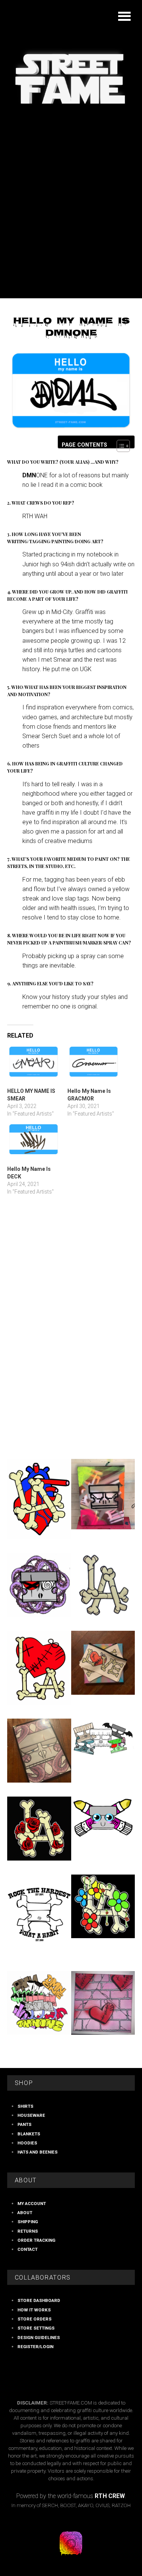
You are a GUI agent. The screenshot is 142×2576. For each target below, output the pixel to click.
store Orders (34, 2319)
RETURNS (28, 2231)
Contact (27, 2249)
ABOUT (25, 2213)
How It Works (34, 2310)
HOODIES (27, 2143)
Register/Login (35, 2347)
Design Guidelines (39, 2338)
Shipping (28, 2222)
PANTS (24, 2124)
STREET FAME (71, 69)
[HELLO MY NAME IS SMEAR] (34, 1066)
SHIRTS (25, 2106)
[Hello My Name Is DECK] (34, 1144)
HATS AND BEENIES (37, 2152)
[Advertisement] (71, 224)
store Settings (36, 2328)
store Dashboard (39, 2300)
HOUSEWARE (31, 2115)
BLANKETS (29, 2134)
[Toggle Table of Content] (119, 446)
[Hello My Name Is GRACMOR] (94, 1066)
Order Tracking (36, 2240)
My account (32, 2204)
